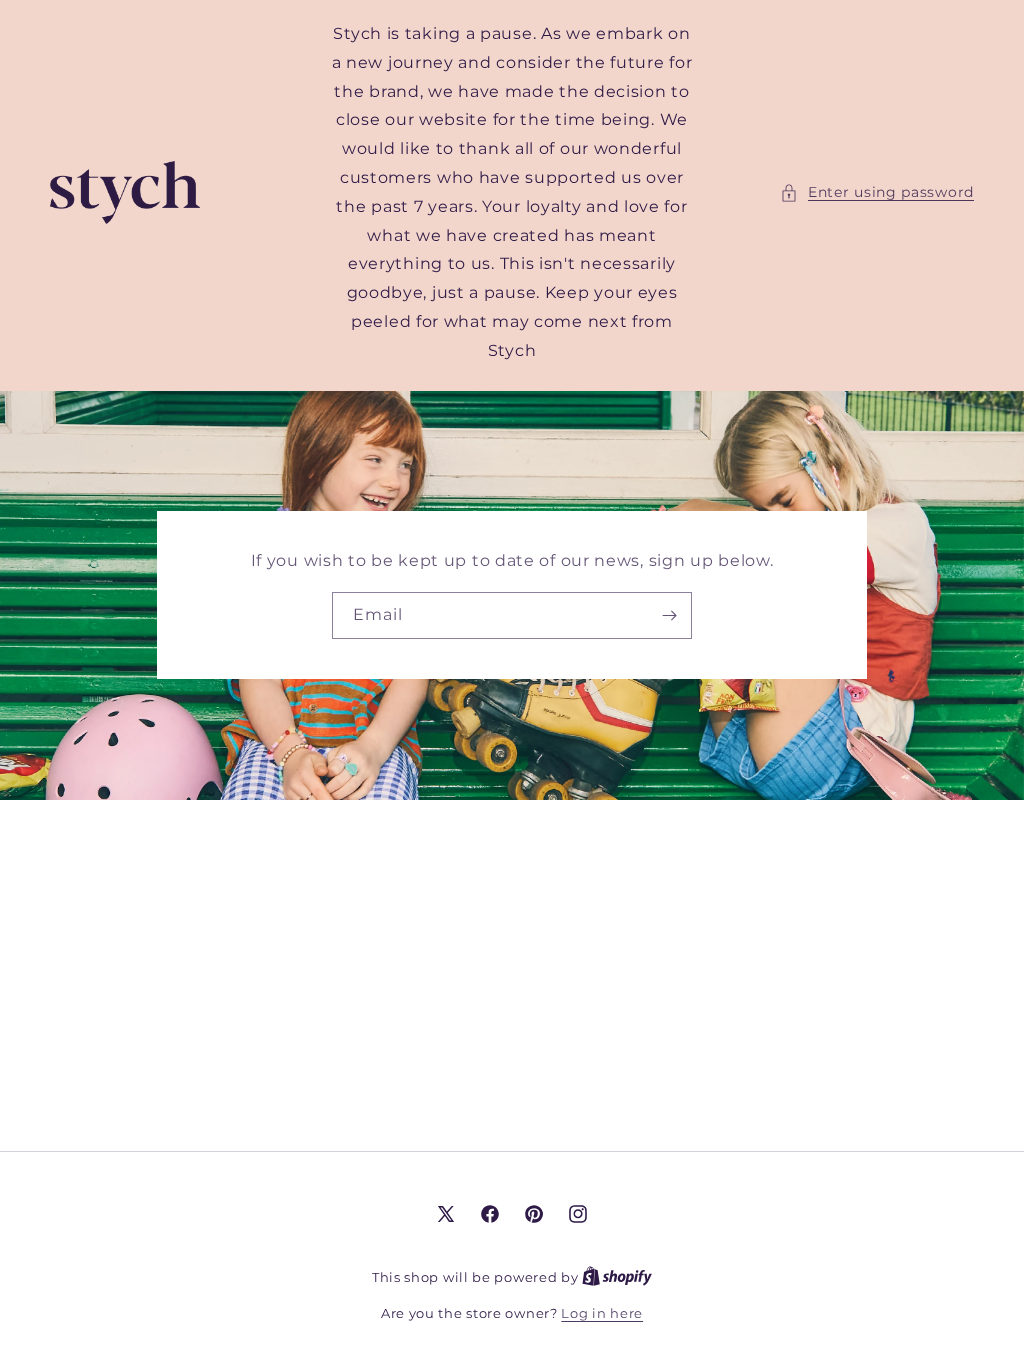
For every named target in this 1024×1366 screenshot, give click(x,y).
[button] (877, 192)
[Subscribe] (669, 615)
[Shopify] (617, 1277)
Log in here (602, 1313)
